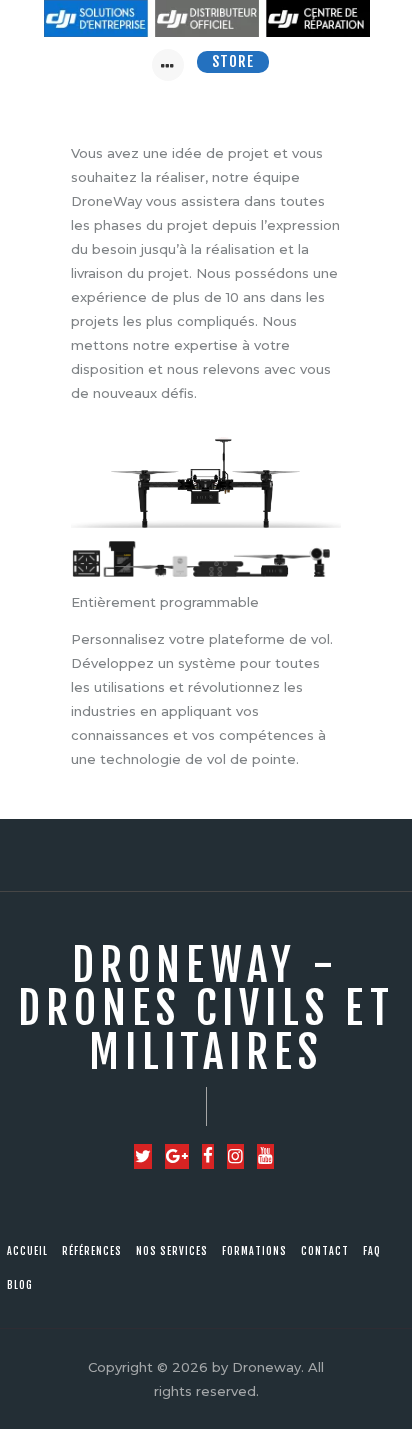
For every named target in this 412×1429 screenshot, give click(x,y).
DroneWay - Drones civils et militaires (206, 1009)
